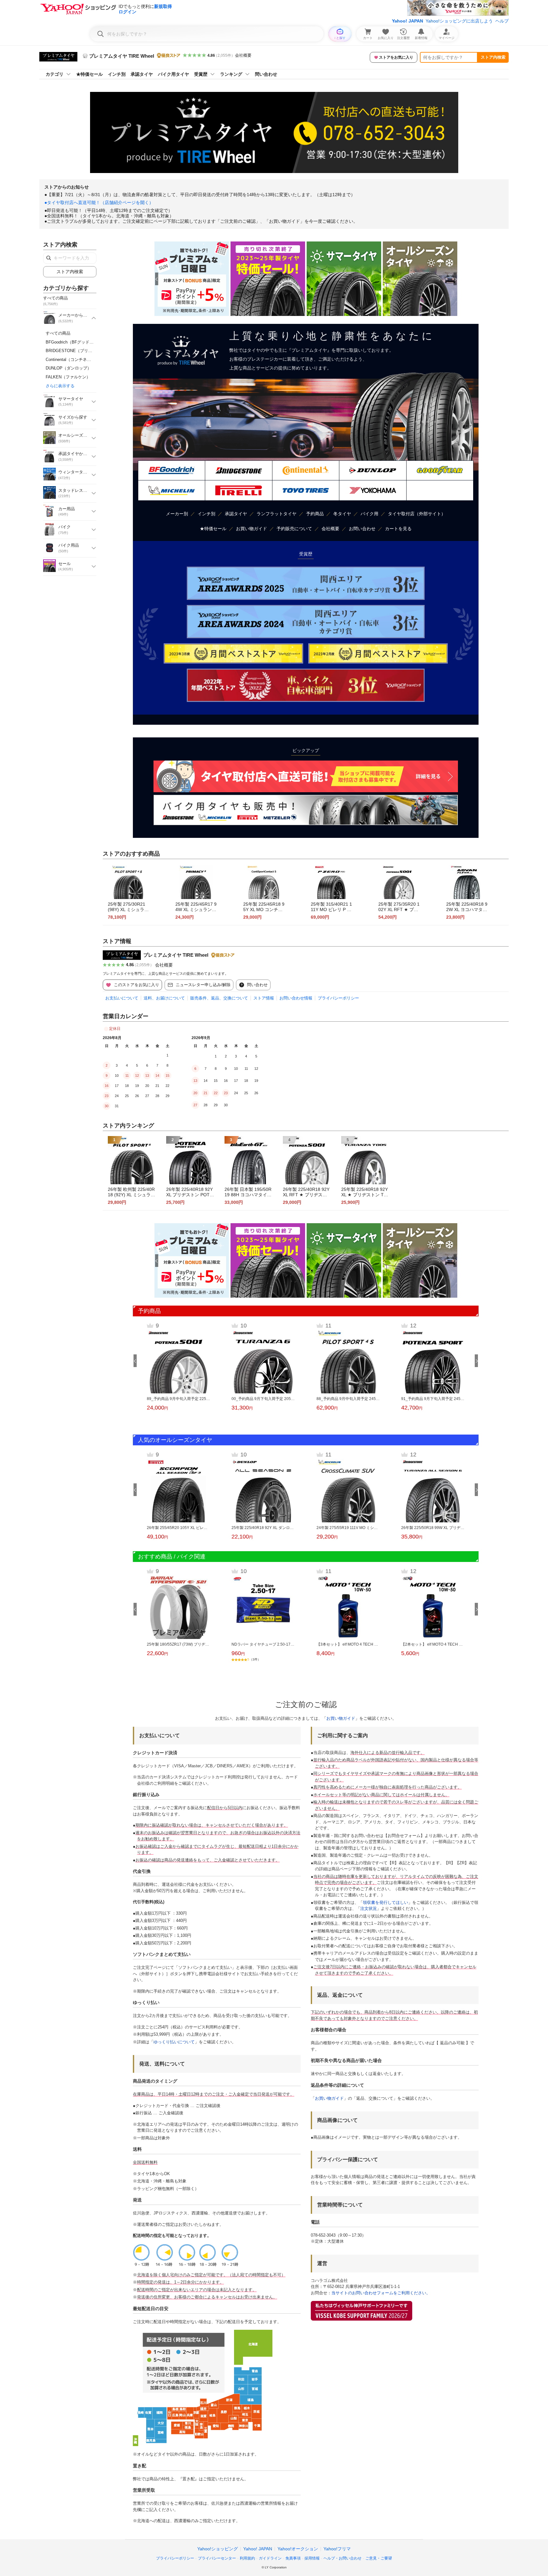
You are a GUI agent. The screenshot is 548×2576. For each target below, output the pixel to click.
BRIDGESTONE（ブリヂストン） (77, 351)
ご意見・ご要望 (379, 2558)
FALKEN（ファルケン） (68, 377)
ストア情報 (264, 998)
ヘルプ (502, 21)
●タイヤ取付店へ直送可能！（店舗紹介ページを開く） (99, 202)
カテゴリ (55, 74)
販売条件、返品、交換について (219, 998)
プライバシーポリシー (338, 998)
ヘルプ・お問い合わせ (342, 2558)
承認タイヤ (142, 74)
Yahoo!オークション (298, 2549)
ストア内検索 (493, 57)
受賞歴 (201, 74)
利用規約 (247, 2558)
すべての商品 (58, 333)
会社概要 (243, 55)
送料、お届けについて (164, 998)
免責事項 (293, 2558)
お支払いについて (122, 998)
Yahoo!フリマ (337, 2549)
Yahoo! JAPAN (408, 21)
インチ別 (117, 74)
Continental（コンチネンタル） (75, 360)
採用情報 (312, 2558)
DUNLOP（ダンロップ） (68, 368)
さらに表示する (60, 386)
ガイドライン (270, 2558)
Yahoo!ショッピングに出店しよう (459, 21)
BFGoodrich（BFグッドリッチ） (76, 342)
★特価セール (89, 74)
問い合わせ (266, 74)
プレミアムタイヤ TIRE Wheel (176, 955)
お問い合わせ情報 (296, 998)
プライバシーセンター (217, 2558)
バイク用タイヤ (173, 74)
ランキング (231, 74)
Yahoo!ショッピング (218, 2549)
